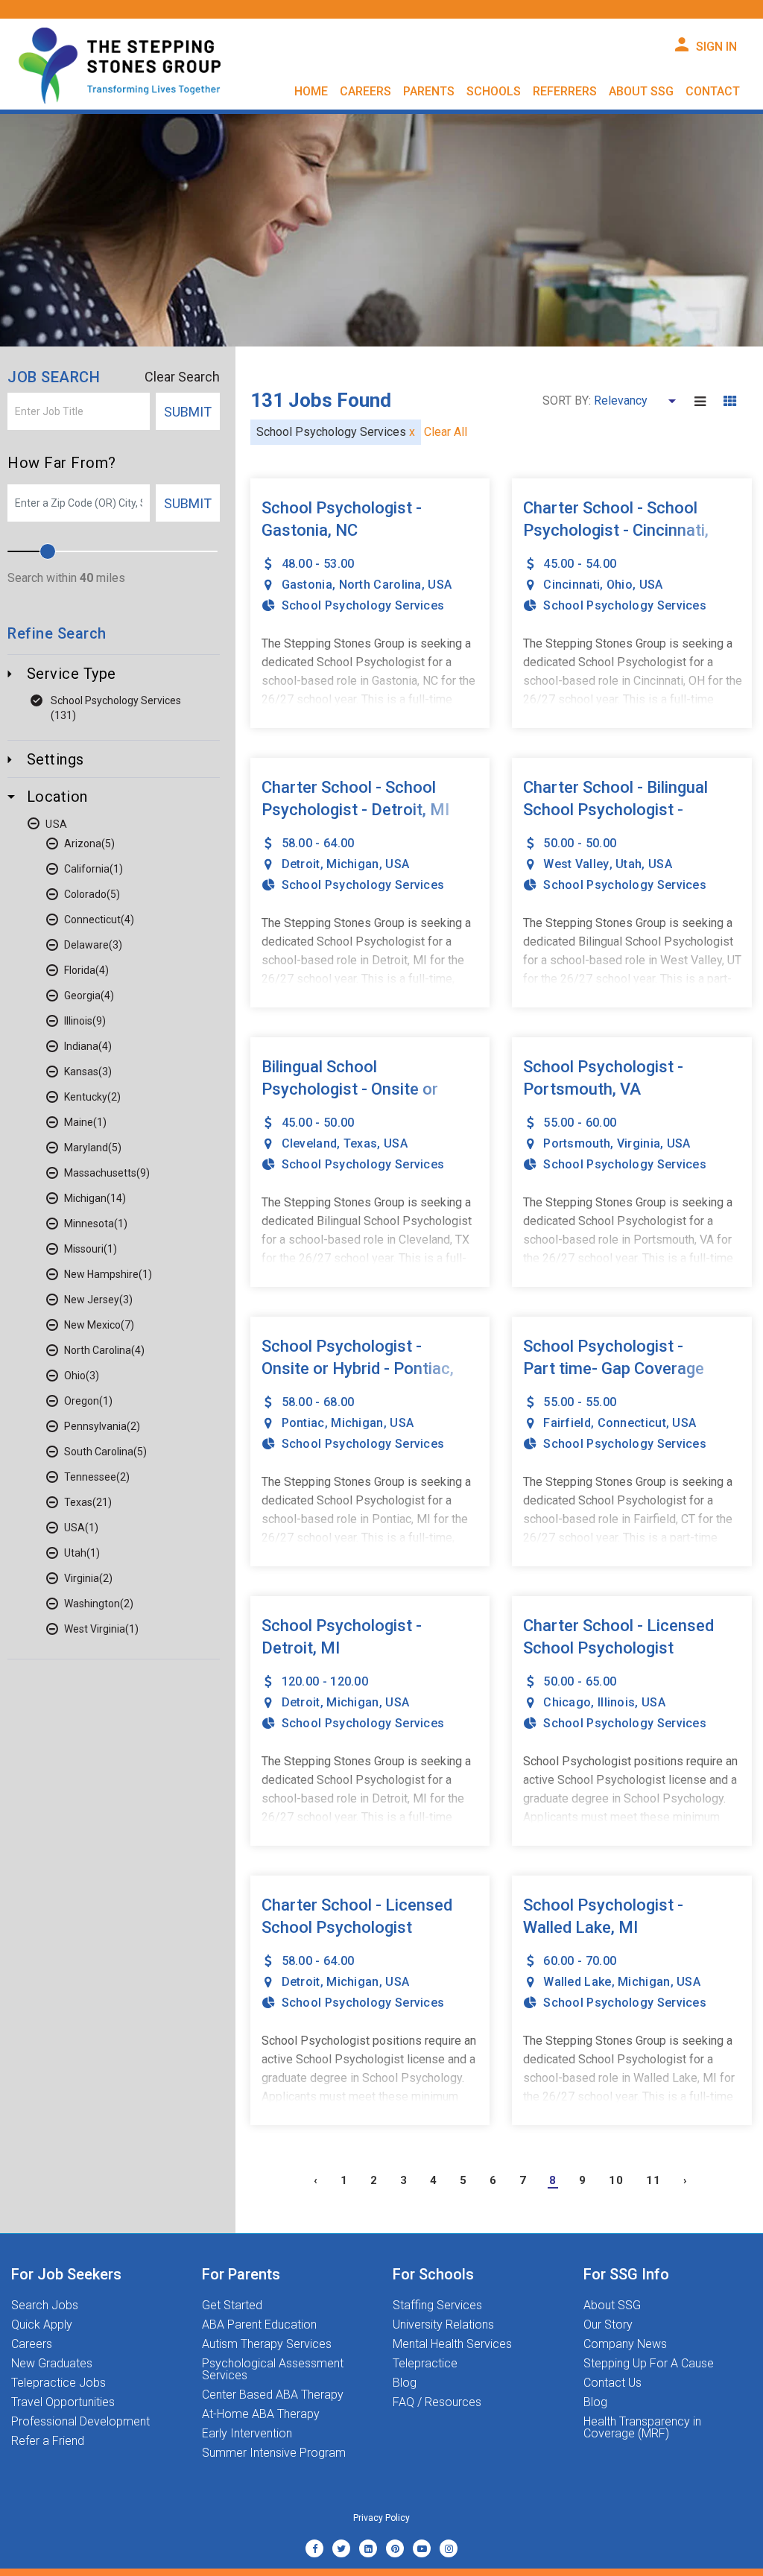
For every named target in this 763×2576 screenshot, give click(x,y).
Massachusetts (100, 1173)
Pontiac (303, 1423)
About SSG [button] (641, 91)
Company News (625, 2344)
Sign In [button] (716, 47)
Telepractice (425, 2364)
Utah (75, 1553)
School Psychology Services (116, 700)
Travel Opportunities (63, 2402)
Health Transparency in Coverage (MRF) (642, 2428)
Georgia (82, 996)
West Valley (576, 864)
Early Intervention (247, 2434)
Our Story (608, 2325)
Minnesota (89, 1224)
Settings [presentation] (53, 759)
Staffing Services (437, 2306)
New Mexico (92, 1325)
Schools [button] (494, 91)
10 (616, 2180)
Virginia (82, 1578)
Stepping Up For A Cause (649, 2364)
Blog (405, 2383)
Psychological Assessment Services (273, 2370)
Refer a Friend (48, 2441)
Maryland (86, 1148)
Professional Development (80, 2422)
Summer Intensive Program (274, 2453)
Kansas (81, 1072)
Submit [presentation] (188, 412)
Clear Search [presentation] (182, 377)
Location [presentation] (55, 797)
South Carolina (99, 1452)
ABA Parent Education (259, 2325)
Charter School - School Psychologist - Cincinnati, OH (616, 530)
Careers (32, 2344)
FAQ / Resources (437, 2402)
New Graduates (52, 2364)
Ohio (75, 1376)
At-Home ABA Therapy (261, 2414)
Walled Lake (577, 1982)
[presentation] (79, 411)
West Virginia (95, 1629)
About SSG (612, 2306)
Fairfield (567, 1423)
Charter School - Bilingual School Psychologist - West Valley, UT (615, 810)
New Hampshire (101, 1274)
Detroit (301, 864)
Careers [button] (365, 91)
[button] (707, 401)
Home (311, 91)
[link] (314, 2548)
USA (57, 824)
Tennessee (90, 1477)
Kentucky (86, 1097)
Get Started (232, 2306)
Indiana (81, 1046)
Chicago (567, 1702)
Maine (79, 1122)
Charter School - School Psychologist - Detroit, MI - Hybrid (355, 810)
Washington (92, 1604)
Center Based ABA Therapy (273, 2395)
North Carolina (98, 1350)
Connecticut (92, 920)
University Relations (443, 2325)
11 (653, 2180)
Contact (713, 91)
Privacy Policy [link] (381, 2518)
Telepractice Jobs (58, 2383)
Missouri (84, 1249)
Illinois (78, 1021)
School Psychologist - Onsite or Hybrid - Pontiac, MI (358, 1368)
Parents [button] (429, 91)
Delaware (86, 945)
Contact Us (612, 2383)
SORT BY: (567, 401)
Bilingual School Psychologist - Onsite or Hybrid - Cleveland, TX (350, 1089)
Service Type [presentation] (69, 674)
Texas (78, 1502)
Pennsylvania (95, 1426)
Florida (80, 970)
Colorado (85, 894)
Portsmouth (577, 1143)
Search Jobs (45, 2306)
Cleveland (310, 1143)
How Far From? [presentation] (62, 463)
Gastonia (307, 585)
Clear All (446, 432)
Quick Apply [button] (42, 2325)
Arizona (83, 844)
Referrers (565, 91)
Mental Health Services (452, 2344)
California (87, 869)
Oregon (82, 1401)
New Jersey (92, 1300)
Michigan (85, 1198)
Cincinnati (572, 585)
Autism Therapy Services (267, 2344)
